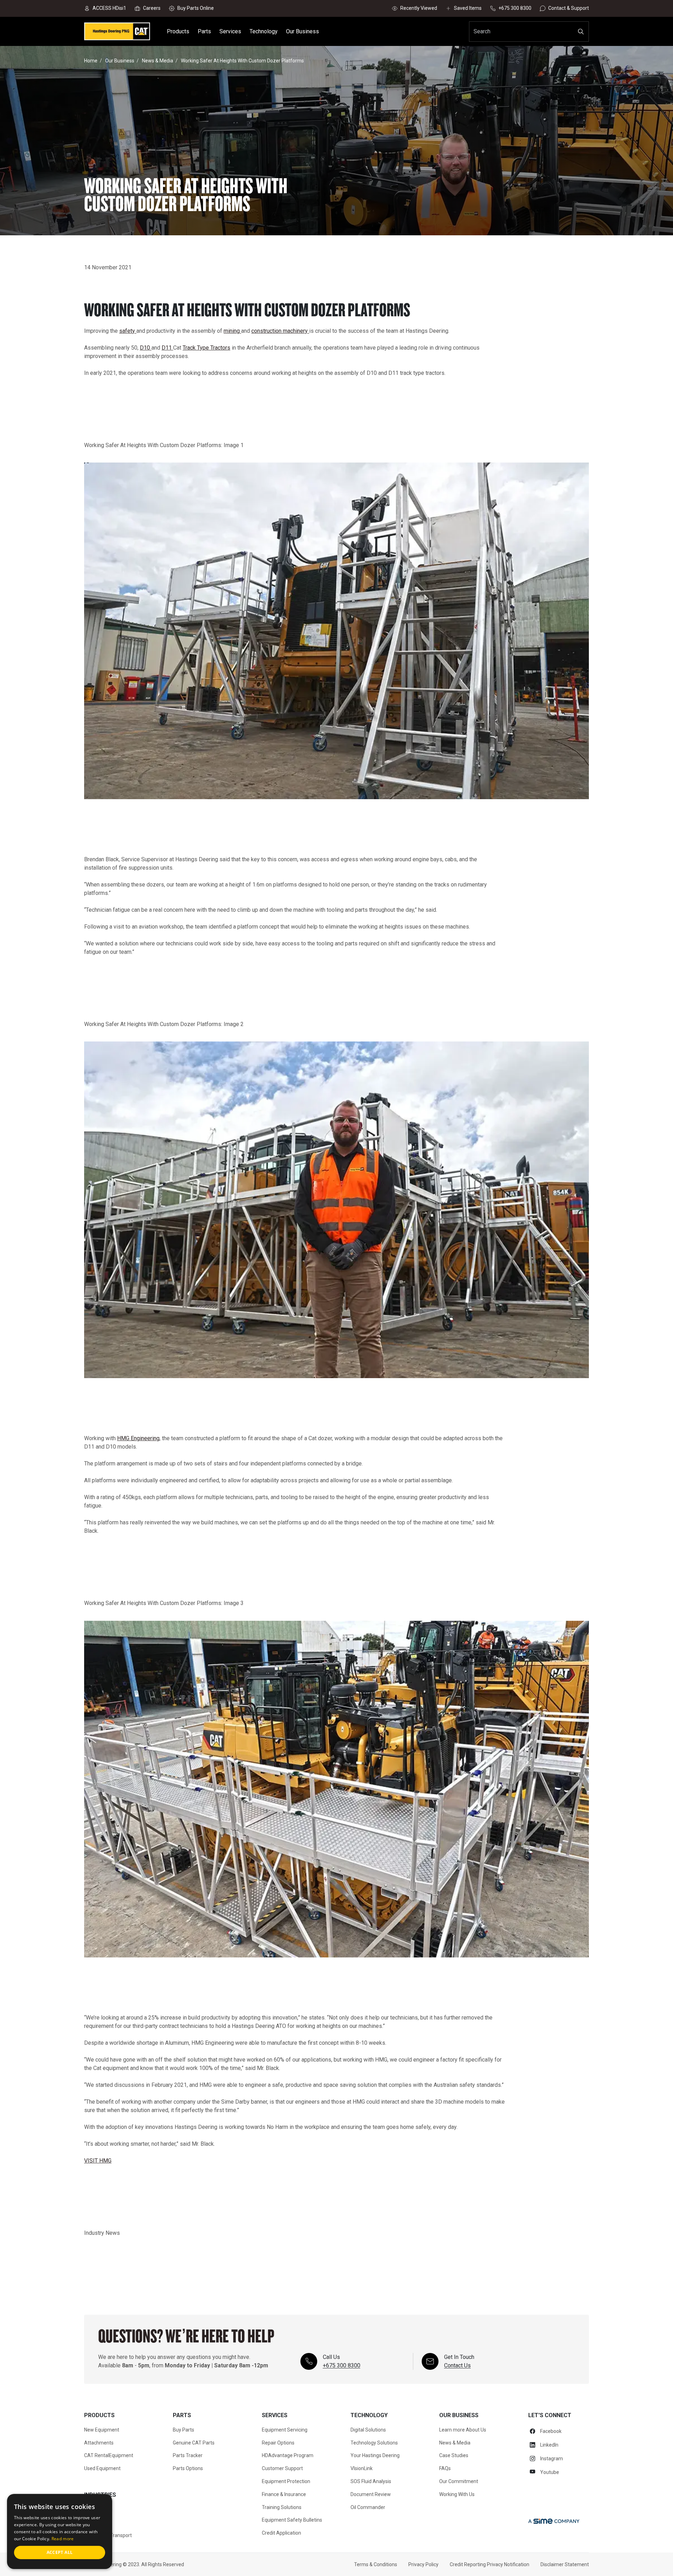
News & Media (455, 2443)
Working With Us (457, 2494)
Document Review (371, 2494)
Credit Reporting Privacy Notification (490, 2564)
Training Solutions (282, 2507)
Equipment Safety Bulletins (292, 2520)
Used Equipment (102, 2468)
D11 (167, 348)
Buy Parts (183, 2430)
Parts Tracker (188, 2455)
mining (232, 331)
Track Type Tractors (206, 348)
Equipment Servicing (285, 2430)
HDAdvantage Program (288, 2455)
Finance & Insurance (284, 2494)
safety (128, 331)
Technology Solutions (374, 2443)
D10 (146, 348)
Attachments (99, 2443)
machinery (296, 331)
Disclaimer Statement (565, 2564)
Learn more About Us (463, 2430)
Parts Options (188, 2468)
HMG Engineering (138, 1438)
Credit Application (281, 2533)
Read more (63, 2539)
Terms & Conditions (376, 2564)
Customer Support (282, 2468)
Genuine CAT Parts (194, 2443)
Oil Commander (368, 2507)
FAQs (445, 2468)
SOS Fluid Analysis (371, 2481)
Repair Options (278, 2443)
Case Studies (454, 2455)
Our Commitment (459, 2481)
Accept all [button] (60, 2552)
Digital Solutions (368, 2430)
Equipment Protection (286, 2481)
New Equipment (102, 2430)
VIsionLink (362, 2468)
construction (267, 331)
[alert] (60, 2531)
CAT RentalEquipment (109, 2455)
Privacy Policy (423, 2564)
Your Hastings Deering (375, 2455)
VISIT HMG (98, 2161)
